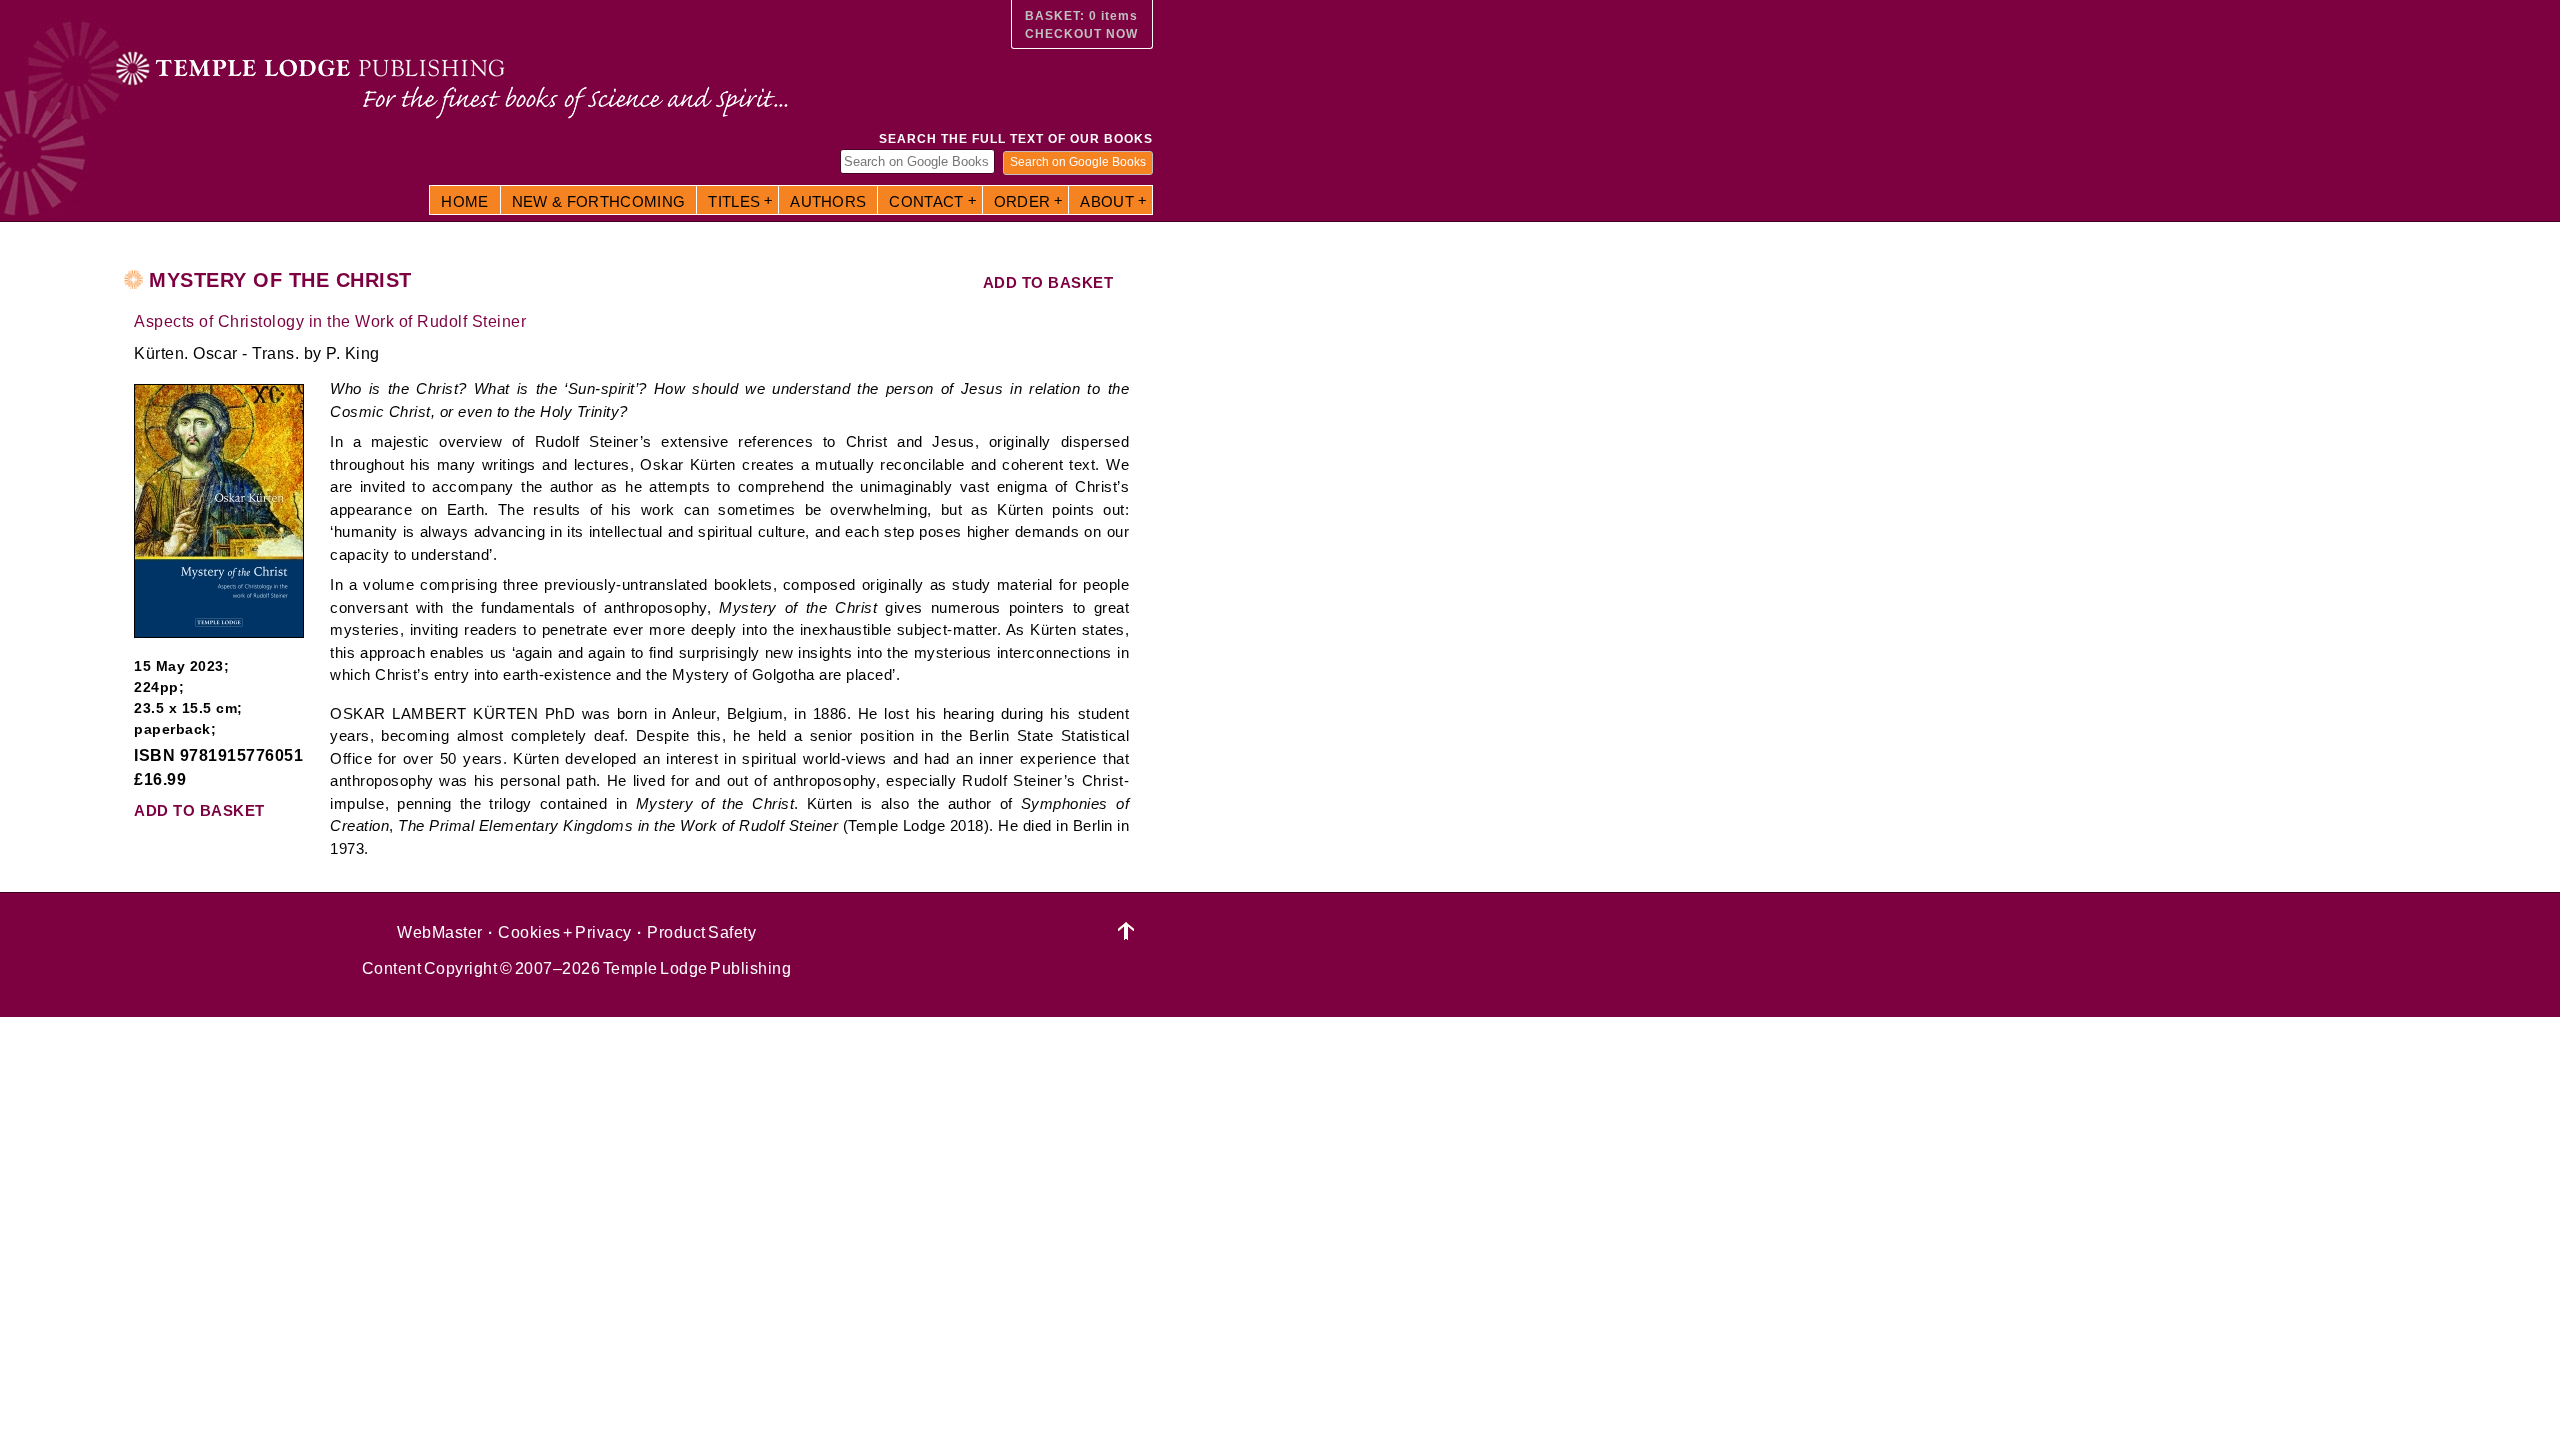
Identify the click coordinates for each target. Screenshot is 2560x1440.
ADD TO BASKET (1048, 282)
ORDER (1022, 201)
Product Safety (701, 932)
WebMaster (440, 932)
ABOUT (1107, 201)
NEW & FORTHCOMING (599, 201)
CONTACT (926, 201)
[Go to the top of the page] (1126, 931)
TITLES (734, 201)
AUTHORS (828, 201)
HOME (464, 201)
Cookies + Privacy (565, 932)
